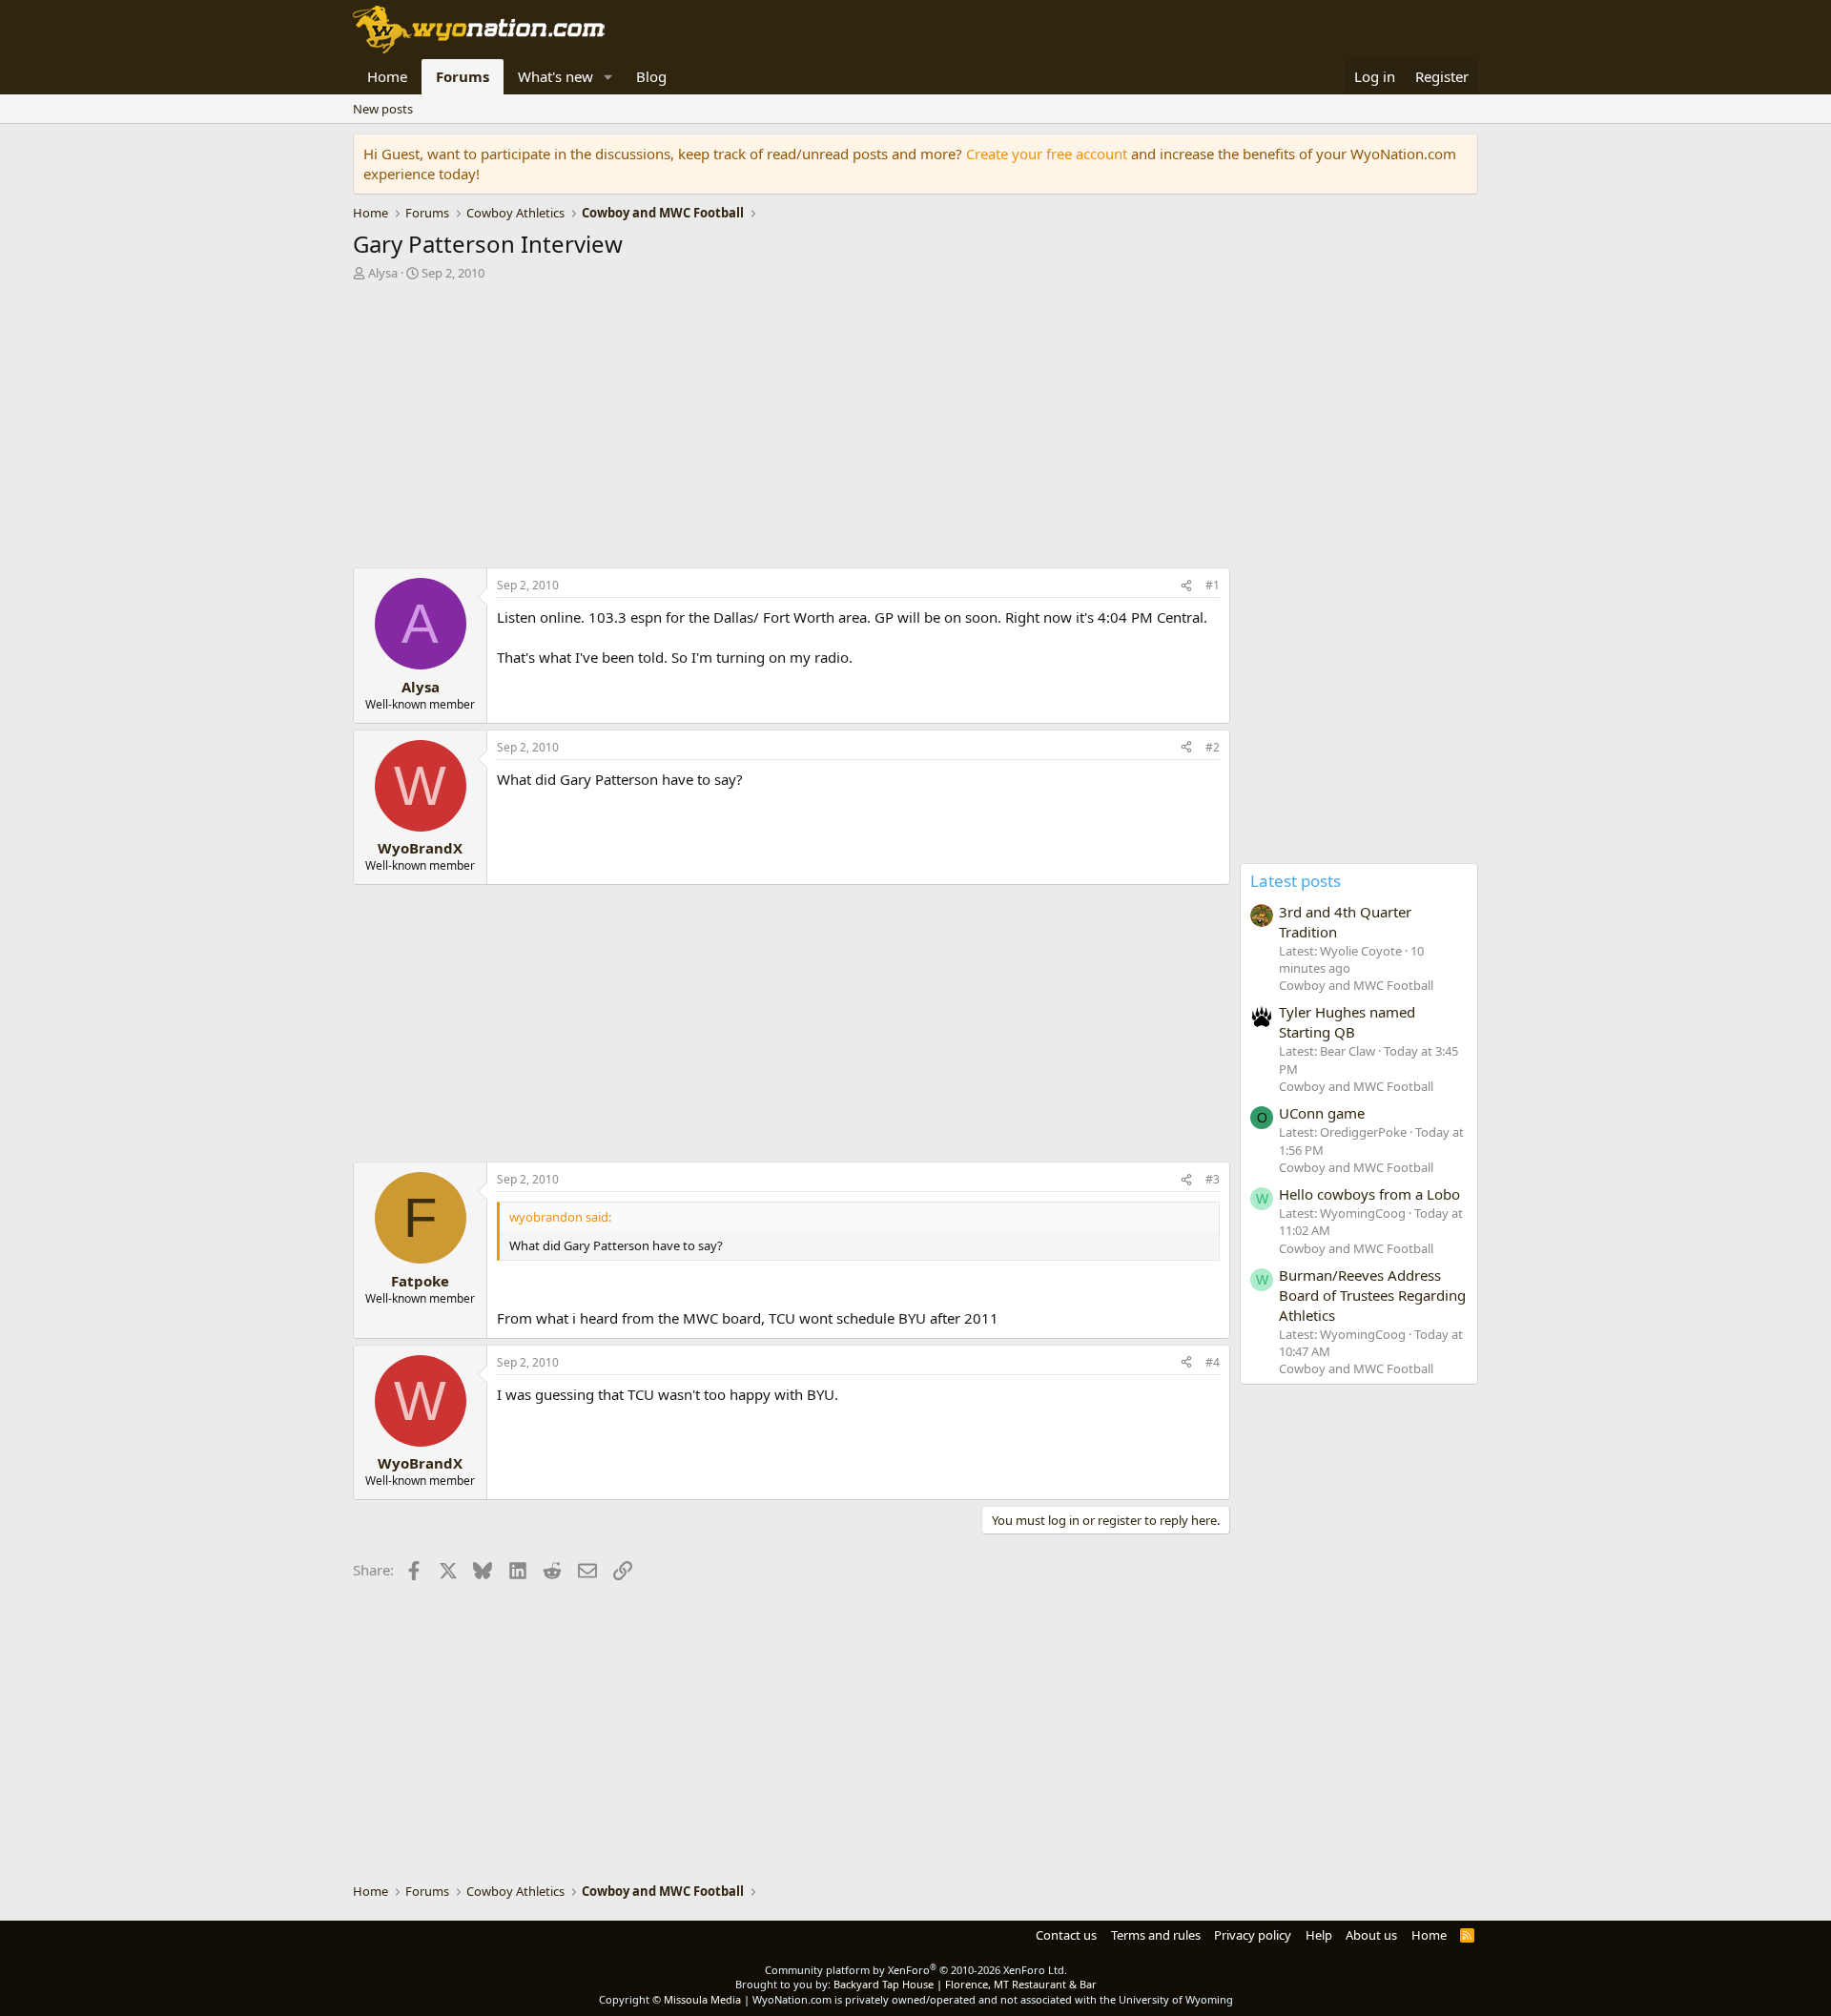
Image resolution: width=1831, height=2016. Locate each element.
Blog (651, 76)
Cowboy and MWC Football (1356, 985)
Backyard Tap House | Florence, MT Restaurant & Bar (965, 1984)
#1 (1213, 585)
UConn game (1322, 1113)
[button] (608, 77)
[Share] (1186, 586)
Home (387, 76)
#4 (1213, 1362)
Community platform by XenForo (916, 1970)
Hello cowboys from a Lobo (1369, 1194)
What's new (555, 76)
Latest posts (1296, 881)
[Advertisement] (792, 429)
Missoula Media (702, 1999)
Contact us (1066, 1935)
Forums (463, 76)
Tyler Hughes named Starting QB (1347, 1022)
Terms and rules (1156, 1935)
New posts (383, 109)
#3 (1213, 1179)
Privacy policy (1253, 1935)
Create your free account (1047, 154)
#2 (1213, 747)
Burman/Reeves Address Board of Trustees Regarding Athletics (1372, 1295)
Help (1319, 1935)
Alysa (383, 273)
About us (1371, 1935)
